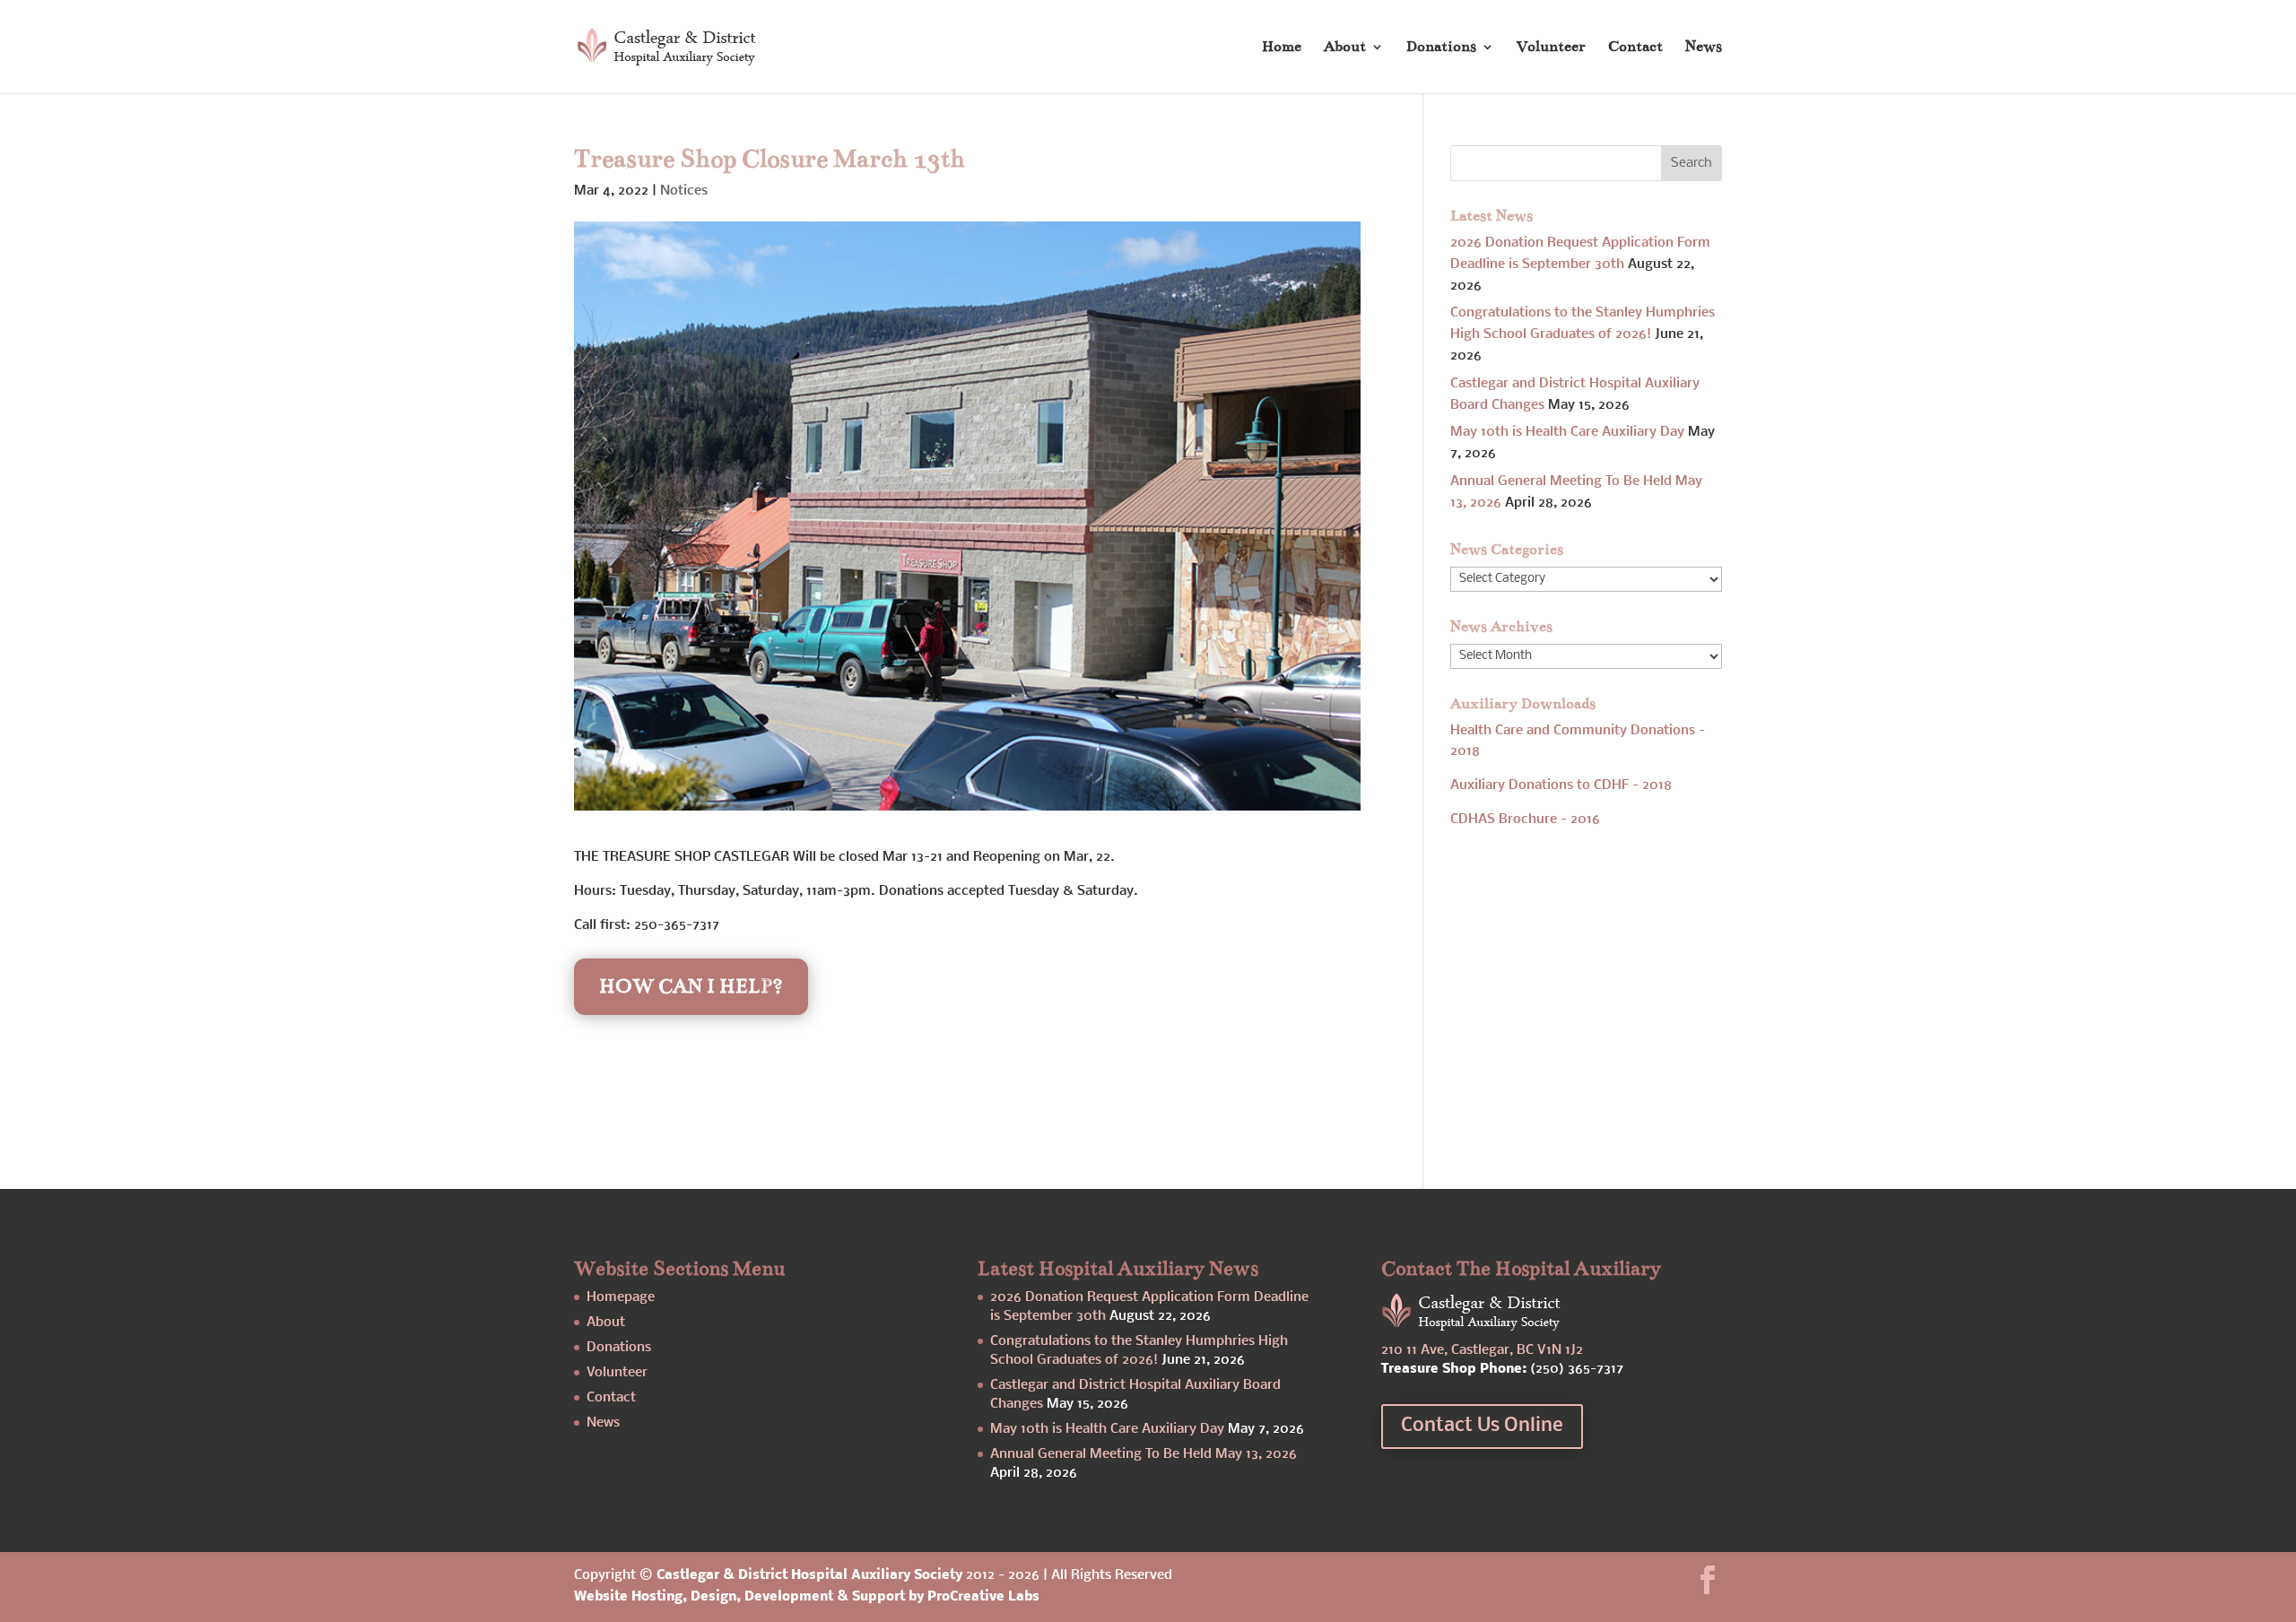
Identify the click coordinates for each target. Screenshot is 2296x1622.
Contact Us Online (1482, 1426)
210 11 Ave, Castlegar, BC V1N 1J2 (1482, 1350)
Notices (684, 191)
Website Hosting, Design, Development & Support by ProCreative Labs (807, 1597)
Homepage (621, 1297)
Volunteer (1551, 48)
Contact (1635, 48)
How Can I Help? (691, 986)
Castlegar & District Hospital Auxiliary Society (809, 1575)
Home (1282, 48)
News (1704, 48)
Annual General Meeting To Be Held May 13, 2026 (1144, 1454)
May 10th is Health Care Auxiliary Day (1567, 432)
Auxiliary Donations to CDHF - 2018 (1561, 785)
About (1345, 48)
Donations (1441, 48)
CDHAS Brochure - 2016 (1525, 820)
